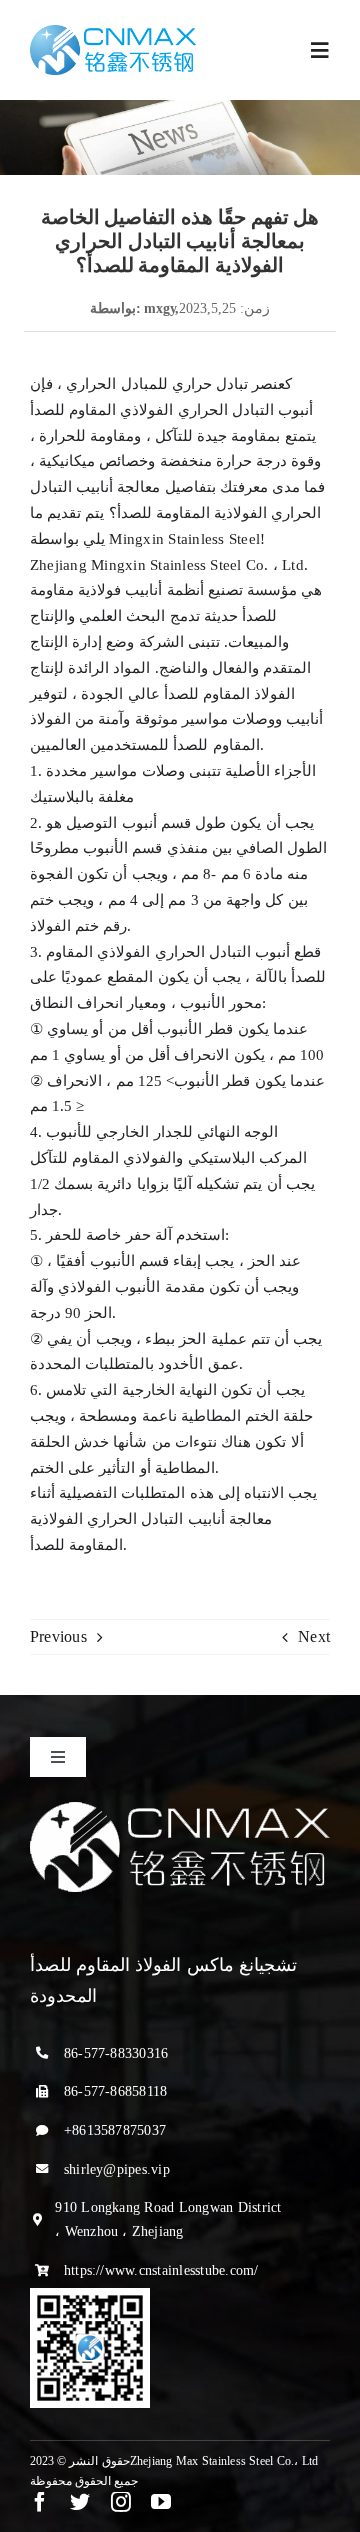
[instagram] (121, 2502)
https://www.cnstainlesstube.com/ (161, 2270)
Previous (58, 1636)
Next (314, 1636)
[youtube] (161, 2502)
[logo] (113, 32)
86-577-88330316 (116, 2053)
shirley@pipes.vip (117, 2169)
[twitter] (80, 2502)
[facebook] (40, 2502)
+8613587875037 (115, 2130)
